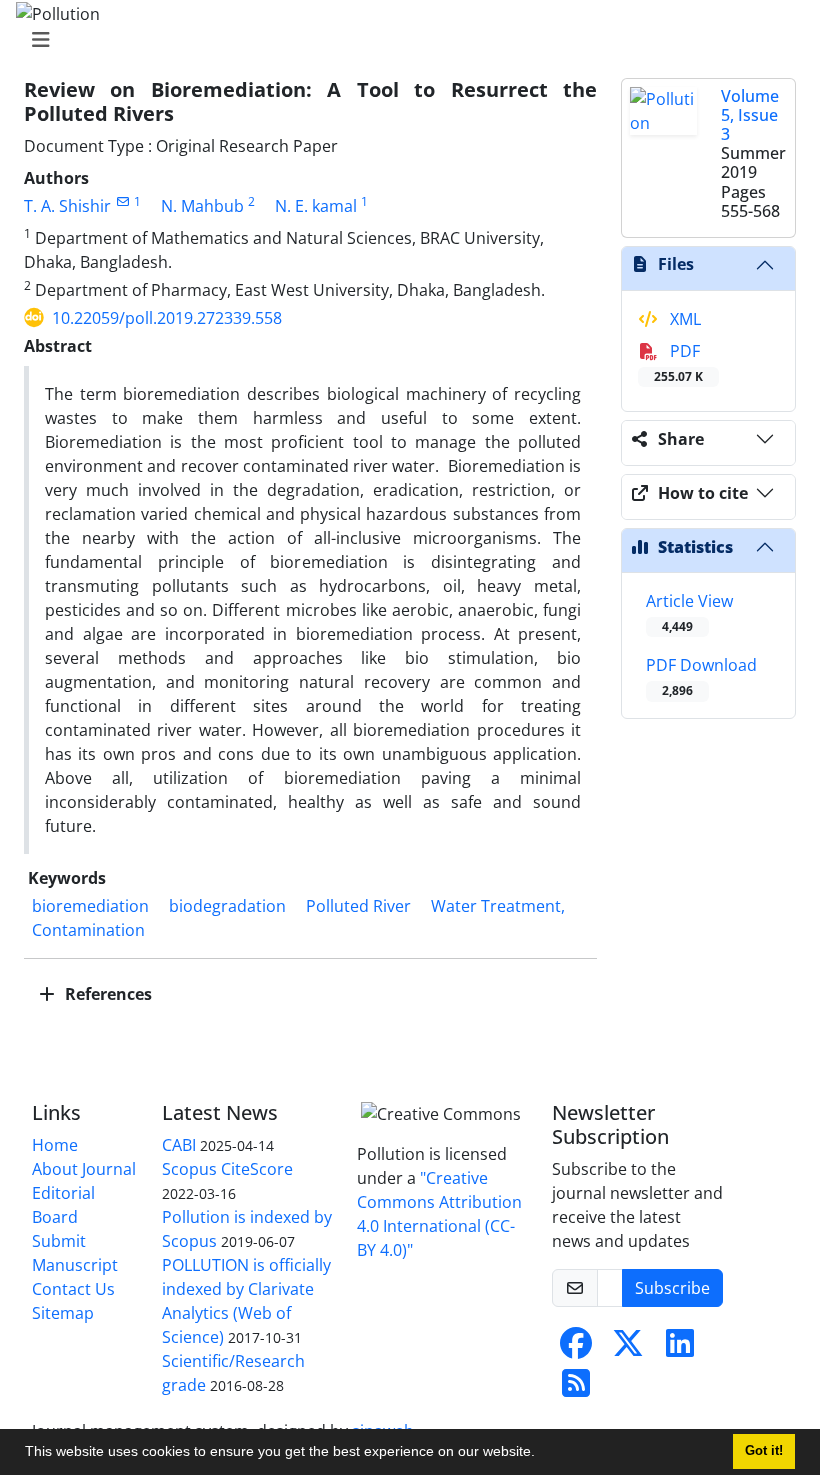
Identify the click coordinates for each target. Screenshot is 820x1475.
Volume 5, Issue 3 (750, 115)
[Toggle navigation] (404, 40)
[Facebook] (576, 1349)
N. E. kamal (316, 206)
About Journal (84, 1169)
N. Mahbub (202, 206)
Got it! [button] (764, 1451)
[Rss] (576, 1389)
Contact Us (73, 1289)
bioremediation (90, 906)
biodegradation (227, 906)
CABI (179, 1145)
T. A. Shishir (67, 206)
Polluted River (358, 906)
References (106, 994)
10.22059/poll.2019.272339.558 (167, 318)
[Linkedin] (680, 1349)
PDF (678, 362)
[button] (542, 1454)
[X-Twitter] (628, 1349)
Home (55, 1145)
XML (683, 319)
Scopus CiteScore (227, 1169)
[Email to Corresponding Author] (122, 201)
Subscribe (672, 1288)
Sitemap (63, 1313)
